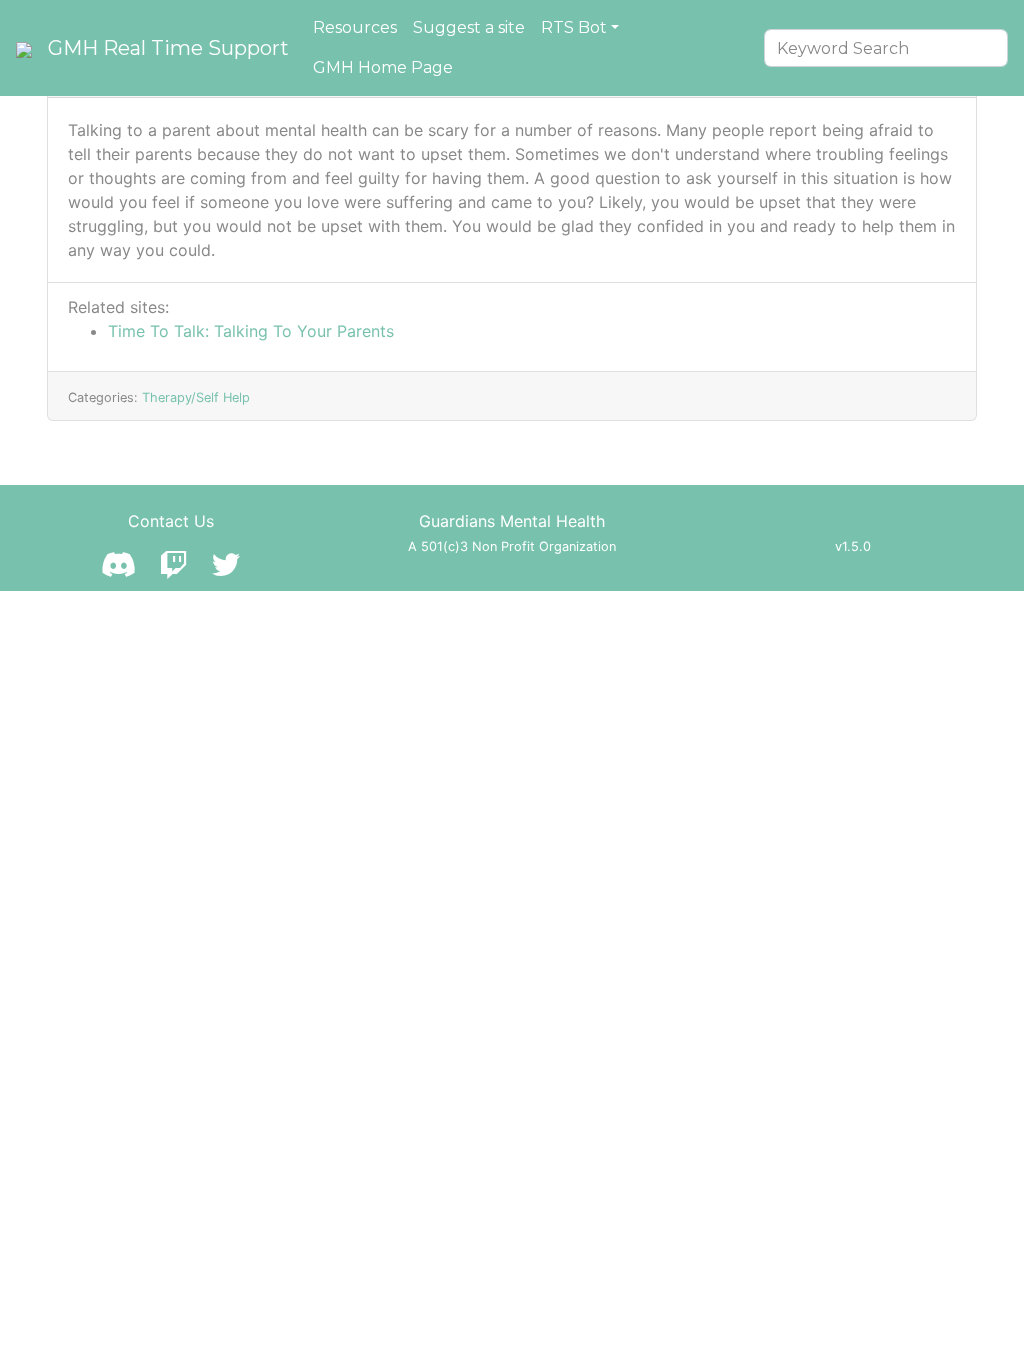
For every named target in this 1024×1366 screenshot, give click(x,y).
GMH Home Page (383, 67)
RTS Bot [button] (574, 27)
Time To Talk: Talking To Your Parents (251, 331)
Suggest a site (469, 27)
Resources (355, 27)
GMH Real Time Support (168, 48)
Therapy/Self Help (196, 397)
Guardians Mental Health (512, 521)
